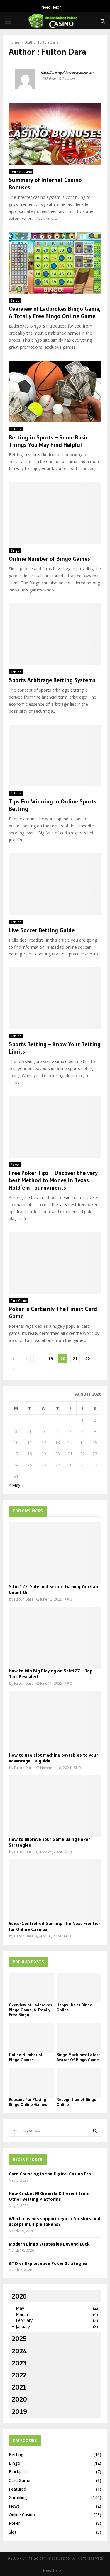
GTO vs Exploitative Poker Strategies (48, 2263)
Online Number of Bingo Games (49, 559)
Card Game (18, 1301)
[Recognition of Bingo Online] (79, 2083)
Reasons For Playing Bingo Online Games (28, 2102)
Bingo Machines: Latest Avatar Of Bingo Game (78, 2057)
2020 (19, 2399)
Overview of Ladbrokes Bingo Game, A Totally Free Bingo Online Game (55, 312)
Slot (13, 2532)
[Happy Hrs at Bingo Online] (79, 1988)
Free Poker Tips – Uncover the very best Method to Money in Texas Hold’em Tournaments (53, 1180)
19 (50, 1359)
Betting (16, 429)
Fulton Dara (48, 42)
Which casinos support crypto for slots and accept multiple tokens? (55, 2222)
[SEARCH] (95, 2131)
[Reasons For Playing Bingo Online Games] (31, 2083)
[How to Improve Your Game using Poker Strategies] (55, 1806)
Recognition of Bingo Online (76, 2102)
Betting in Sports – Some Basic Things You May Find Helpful (49, 441)
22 (87, 1359)
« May (15, 1485)
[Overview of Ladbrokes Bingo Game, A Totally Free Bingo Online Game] (31, 1988)
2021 (19, 2387)
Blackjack (18, 2472)
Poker (15, 1165)
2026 (19, 2296)
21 (75, 1359)
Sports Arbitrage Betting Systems (52, 680)
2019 (19, 2412)
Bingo (15, 300)
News (14, 2506)
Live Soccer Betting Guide (42, 930)
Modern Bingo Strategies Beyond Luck (49, 2244)
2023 (19, 2363)
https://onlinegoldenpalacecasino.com (68, 72)
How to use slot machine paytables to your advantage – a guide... (53, 1758)
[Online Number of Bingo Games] (31, 2038)
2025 (19, 2338)
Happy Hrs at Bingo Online (74, 2007)
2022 (19, 2375)
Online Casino (21, 172)
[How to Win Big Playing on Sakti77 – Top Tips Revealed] (55, 1638)
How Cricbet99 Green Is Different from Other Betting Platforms (49, 2196)
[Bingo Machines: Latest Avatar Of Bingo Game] (79, 2038)
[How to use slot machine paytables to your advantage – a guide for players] (55, 1722)
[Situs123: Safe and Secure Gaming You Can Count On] (55, 1553)
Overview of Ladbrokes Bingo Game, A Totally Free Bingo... (30, 2010)
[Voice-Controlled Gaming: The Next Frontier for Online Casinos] (55, 1890)
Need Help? (51, 7)
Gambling (18, 2498)
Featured (17, 2489)
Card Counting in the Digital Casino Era (50, 2174)
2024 (19, 2351)
